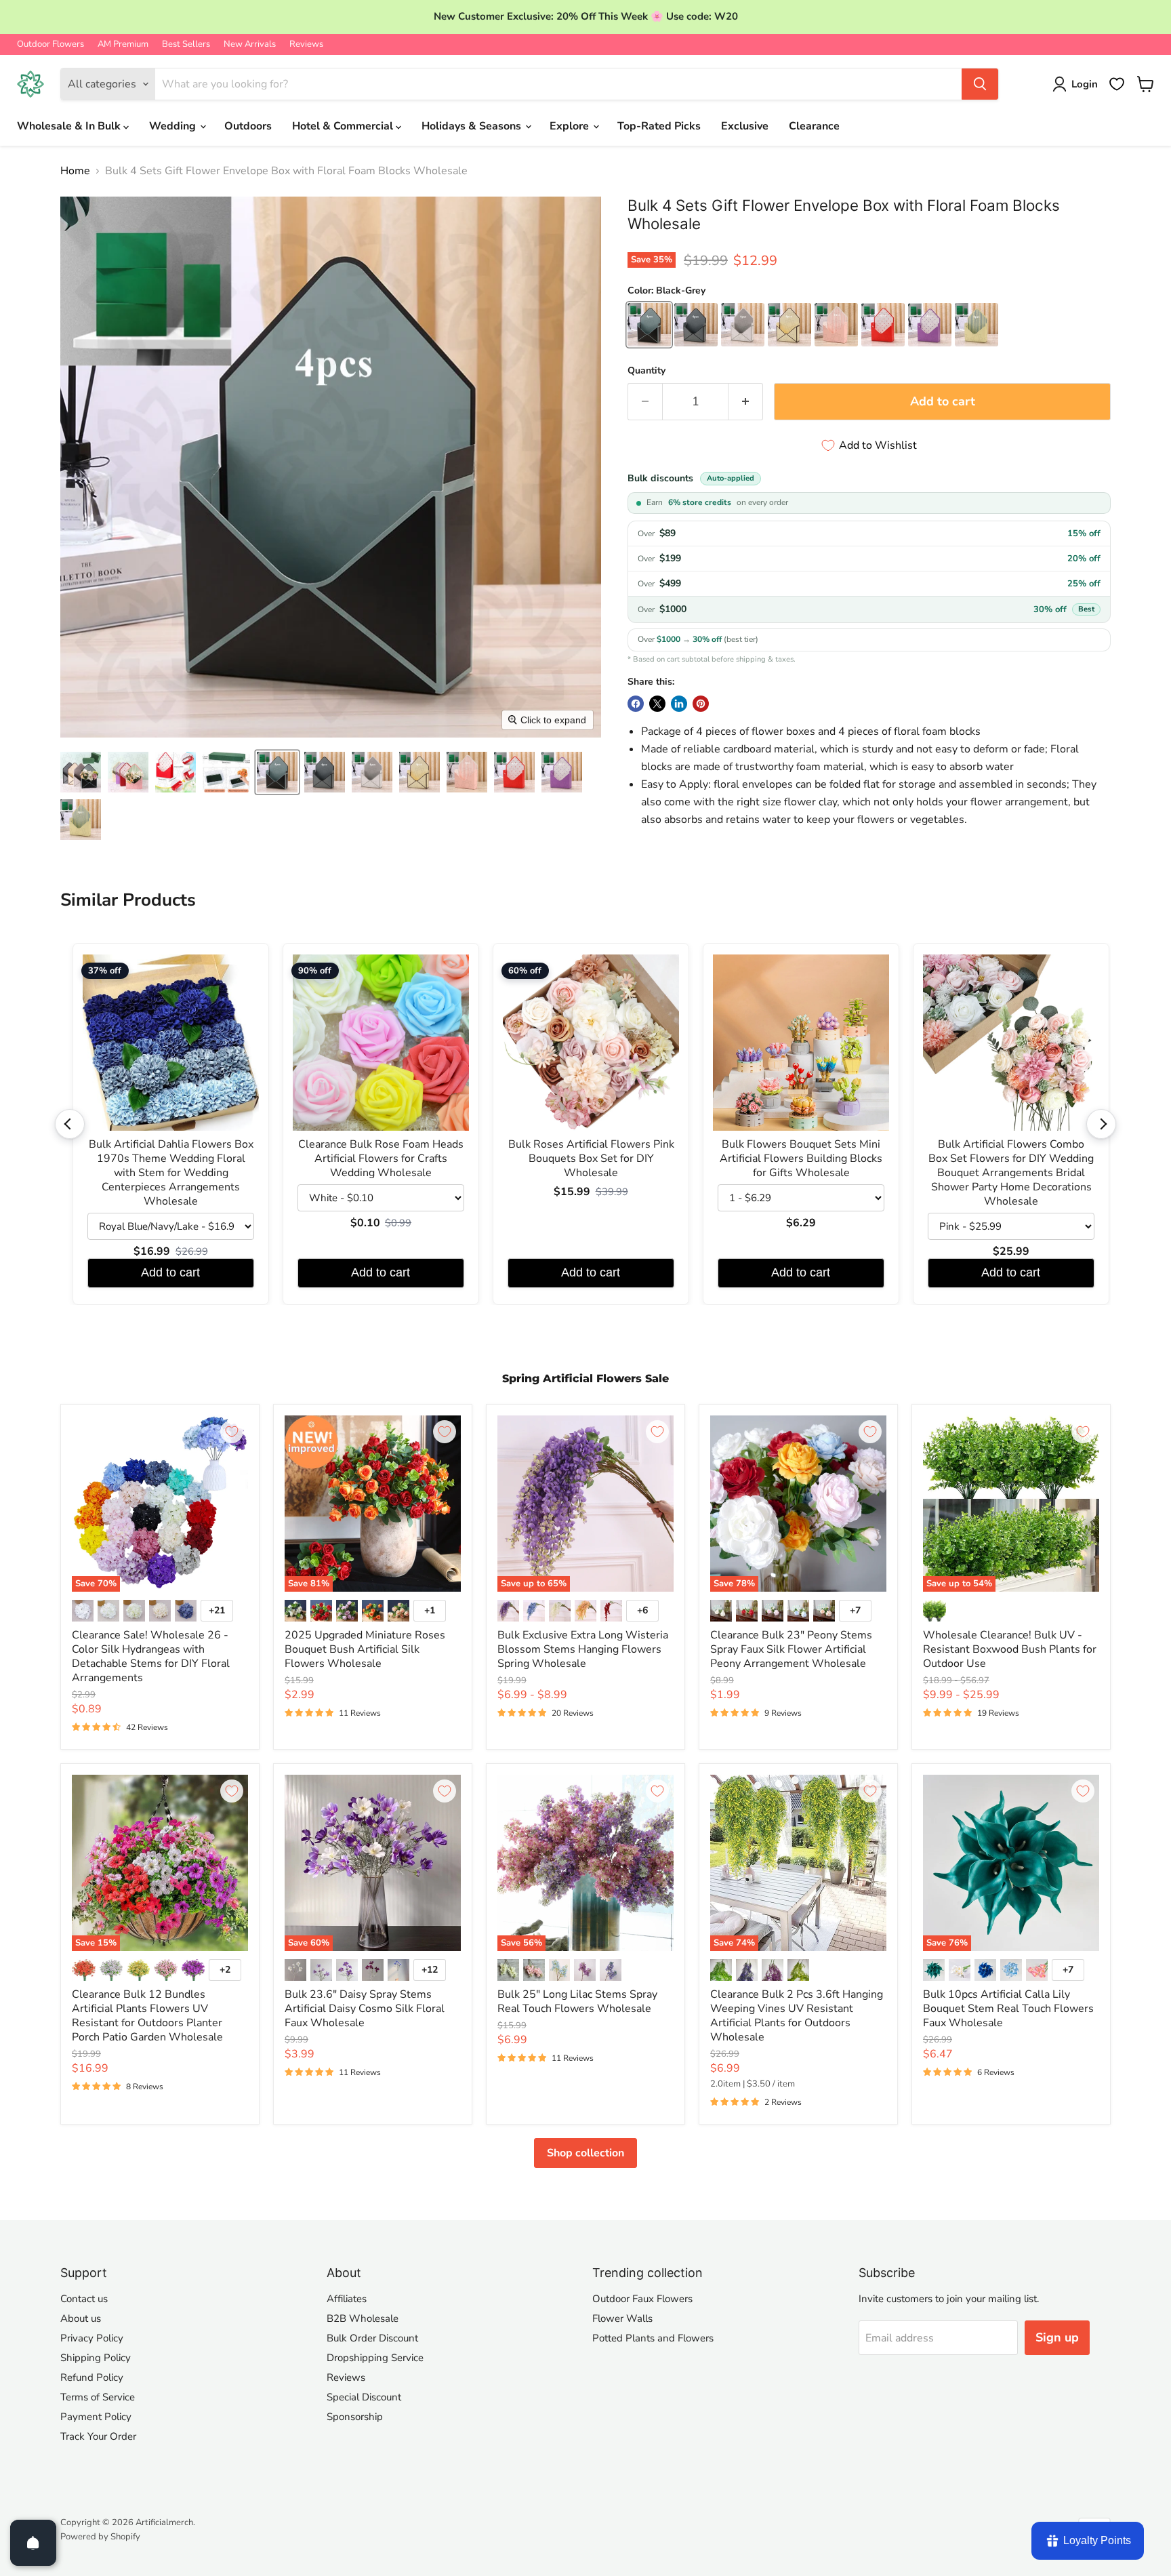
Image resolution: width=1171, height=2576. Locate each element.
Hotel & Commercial (344, 126)
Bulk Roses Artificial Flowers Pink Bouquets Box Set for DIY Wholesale (591, 1159)
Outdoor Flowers (50, 44)
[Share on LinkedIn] (679, 704)
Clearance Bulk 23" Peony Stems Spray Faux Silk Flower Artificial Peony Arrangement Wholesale (791, 1649)
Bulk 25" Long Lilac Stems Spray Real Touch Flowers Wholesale (577, 2001)
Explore (571, 126)
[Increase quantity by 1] (746, 402)
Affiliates (347, 2299)
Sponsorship (355, 2417)
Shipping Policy (96, 2358)
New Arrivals (250, 44)
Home (75, 171)
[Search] (980, 84)
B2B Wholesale (363, 2318)
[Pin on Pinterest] (701, 704)
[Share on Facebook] (636, 704)
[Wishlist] (1117, 84)
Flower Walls (622, 2318)
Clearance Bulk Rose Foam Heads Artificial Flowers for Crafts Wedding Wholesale (381, 1159)
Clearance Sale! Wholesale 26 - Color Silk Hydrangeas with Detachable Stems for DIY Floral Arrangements (151, 1656)
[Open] (33, 2543)
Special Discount (364, 2397)
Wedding (174, 126)
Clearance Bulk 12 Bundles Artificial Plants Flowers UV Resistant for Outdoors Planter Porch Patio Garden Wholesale (147, 2016)
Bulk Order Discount (372, 2338)
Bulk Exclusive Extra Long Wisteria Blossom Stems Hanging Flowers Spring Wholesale (583, 1649)
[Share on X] (657, 704)
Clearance (814, 126)
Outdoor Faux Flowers (642, 2299)
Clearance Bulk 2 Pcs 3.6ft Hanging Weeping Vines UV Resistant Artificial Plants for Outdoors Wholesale (797, 2016)
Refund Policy (92, 2377)
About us (81, 2318)
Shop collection (585, 2153)
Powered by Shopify (100, 2537)
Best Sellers (186, 44)
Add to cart (170, 1272)
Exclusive (745, 126)
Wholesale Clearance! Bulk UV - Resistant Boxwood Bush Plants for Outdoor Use (1010, 1649)
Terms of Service (98, 2397)
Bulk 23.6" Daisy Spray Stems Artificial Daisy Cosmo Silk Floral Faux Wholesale (365, 2009)
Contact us (84, 2299)
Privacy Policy (92, 2338)
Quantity (646, 371)
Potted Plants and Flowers (653, 2338)
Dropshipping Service (375, 2358)
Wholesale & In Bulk (70, 126)
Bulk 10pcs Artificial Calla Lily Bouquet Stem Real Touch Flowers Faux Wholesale (1008, 2009)
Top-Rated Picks (659, 126)
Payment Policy (96, 2417)
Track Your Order (98, 2436)
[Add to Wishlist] (232, 1432)
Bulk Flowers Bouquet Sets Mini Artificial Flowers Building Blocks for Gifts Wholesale (801, 1159)
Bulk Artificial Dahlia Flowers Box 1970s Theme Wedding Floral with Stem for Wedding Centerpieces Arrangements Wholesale (171, 1173)
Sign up (1057, 2337)
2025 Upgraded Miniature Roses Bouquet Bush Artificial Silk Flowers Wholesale (365, 1649)
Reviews (306, 44)
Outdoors (248, 126)
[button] (81, 772)
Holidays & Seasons (473, 126)
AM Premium (123, 44)
